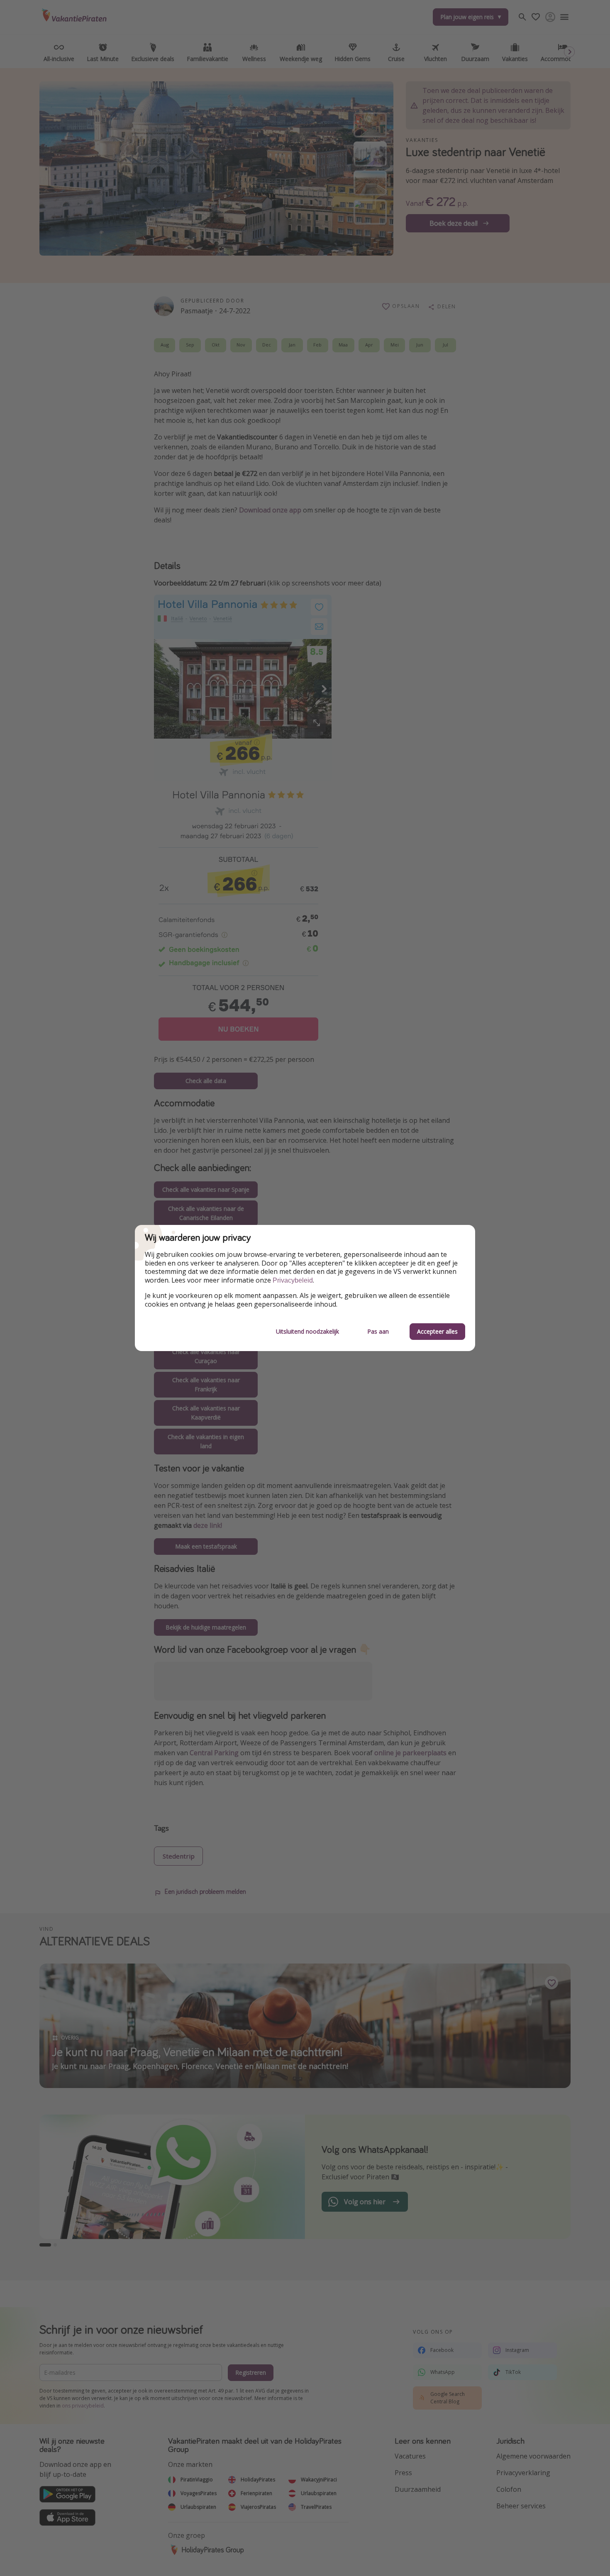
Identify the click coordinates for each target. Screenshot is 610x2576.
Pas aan (378, 1331)
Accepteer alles (437, 1331)
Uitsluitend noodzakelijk (307, 1331)
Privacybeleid (293, 1280)
